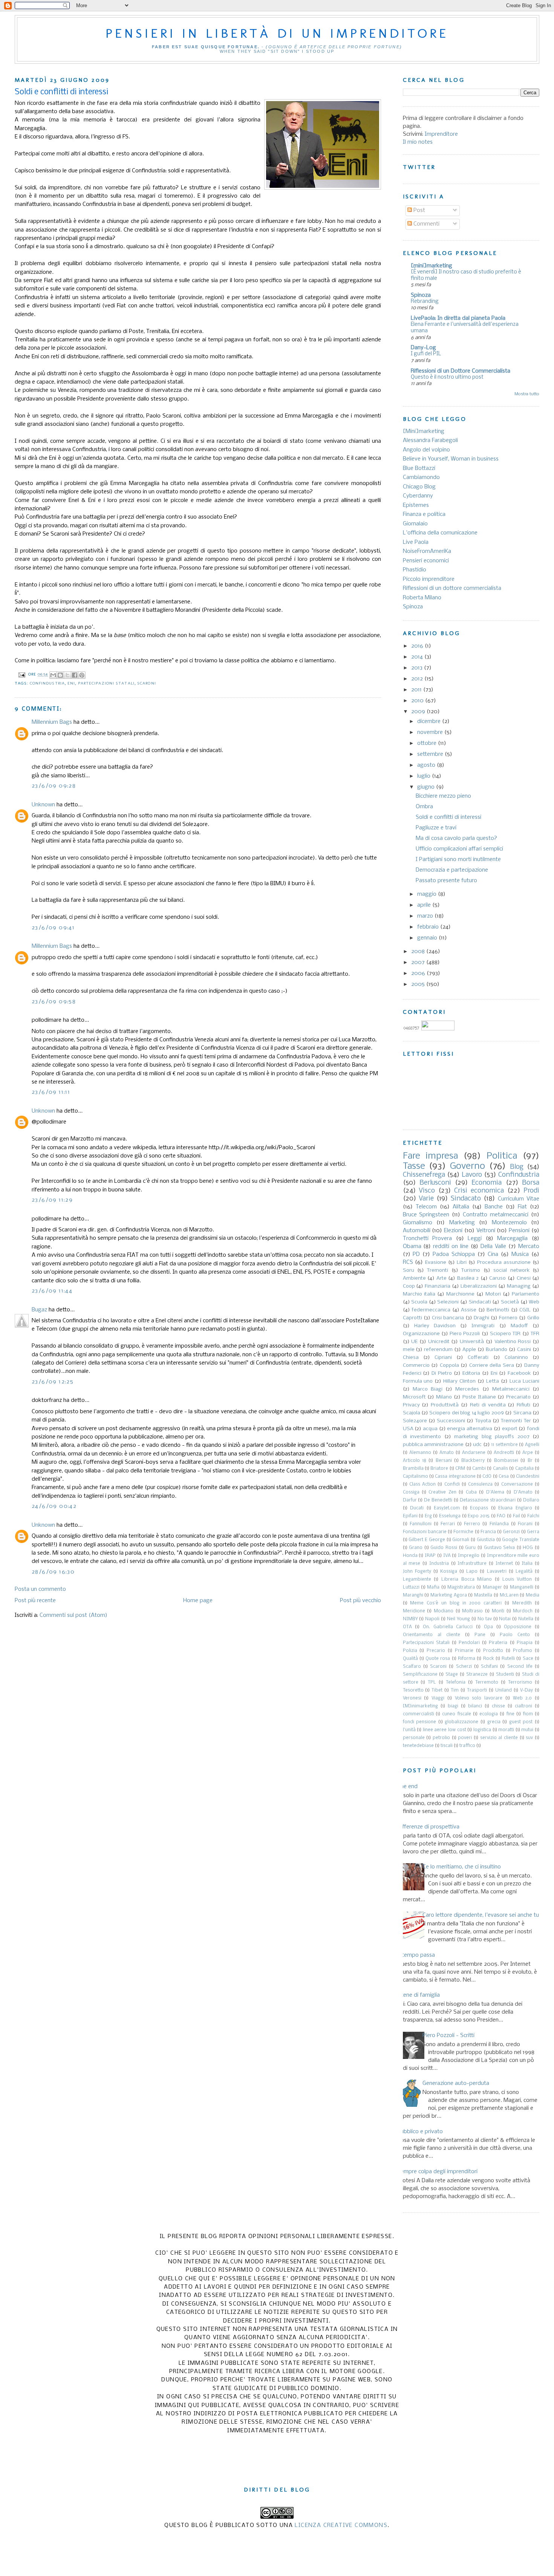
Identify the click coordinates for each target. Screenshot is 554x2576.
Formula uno (418, 1381)
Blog (517, 1167)
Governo (468, 1166)
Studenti (505, 1675)
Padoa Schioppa (454, 1254)
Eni (71, 683)
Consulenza (480, 1485)
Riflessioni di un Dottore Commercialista (461, 371)
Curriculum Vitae (519, 1199)
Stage (452, 1675)
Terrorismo (520, 1683)
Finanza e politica (424, 514)
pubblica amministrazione (433, 1445)
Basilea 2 (468, 1278)
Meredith (522, 1603)
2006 (419, 973)
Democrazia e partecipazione (452, 870)
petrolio (441, 1738)
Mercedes (467, 1389)
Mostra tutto (527, 394)
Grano (416, 1548)
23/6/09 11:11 (51, 1092)
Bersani (444, 1461)
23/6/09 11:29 (52, 1200)
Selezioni (448, 1302)
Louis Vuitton (517, 1580)
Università (472, 1342)
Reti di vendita (488, 1405)
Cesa (504, 1477)
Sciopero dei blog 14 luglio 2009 (466, 1413)
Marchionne (460, 1294)
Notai (505, 1619)
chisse (498, 1706)
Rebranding (425, 302)
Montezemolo (509, 1223)
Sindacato (466, 1199)
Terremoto (487, 1683)
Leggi (475, 1239)
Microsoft (414, 1397)
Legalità (524, 1572)
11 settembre (504, 1445)
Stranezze (477, 1675)
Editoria (471, 1373)
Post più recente (35, 1601)
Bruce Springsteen (426, 1215)
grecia (494, 1722)
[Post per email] (21, 675)
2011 (417, 690)
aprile (425, 905)
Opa (488, 1627)
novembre (431, 732)
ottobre (428, 743)
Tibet (437, 1690)
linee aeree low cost (445, 1730)
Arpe (528, 1453)
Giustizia (486, 1540)
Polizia (410, 1651)
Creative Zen (442, 1492)
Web (534, 1302)
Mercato (529, 1247)
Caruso (497, 1278)
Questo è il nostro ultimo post (447, 377)
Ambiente (414, 1278)
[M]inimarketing (420, 1706)
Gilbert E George (427, 1540)
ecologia (489, 1714)
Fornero (508, 1318)
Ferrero (472, 1524)
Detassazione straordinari (488, 1500)
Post (419, 210)
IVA (447, 1556)
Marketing (462, 1223)
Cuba (471, 1492)
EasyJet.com (447, 1508)
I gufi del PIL (426, 354)
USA (408, 1429)
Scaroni (147, 683)
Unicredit (439, 1342)
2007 (419, 963)
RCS (408, 1262)
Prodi (531, 1191)
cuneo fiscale (457, 1714)
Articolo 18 (415, 1461)
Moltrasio (472, 1611)
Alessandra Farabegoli (430, 441)
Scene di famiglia (419, 1995)
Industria (439, 1564)
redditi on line (451, 1247)
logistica (482, 1730)
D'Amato (523, 1492)
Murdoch (523, 1611)
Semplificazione (420, 1675)
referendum (438, 1350)
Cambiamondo (421, 477)
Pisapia (525, 1643)
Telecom (426, 1207)
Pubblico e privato (420, 2132)
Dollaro (531, 1500)
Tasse (414, 1166)
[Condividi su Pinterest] (82, 675)
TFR (535, 1334)
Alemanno (420, 1453)
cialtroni (523, 1706)
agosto (427, 765)
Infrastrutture (472, 1564)
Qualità (410, 1659)
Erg (428, 1516)
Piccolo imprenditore (429, 579)
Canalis (500, 1469)
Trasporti (477, 1690)
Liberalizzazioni (479, 1286)
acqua (430, 1429)
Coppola (449, 1366)
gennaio (428, 938)
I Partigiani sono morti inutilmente (458, 860)
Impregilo (469, 1556)
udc (477, 1445)
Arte (442, 1278)
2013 (418, 668)
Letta (493, 1381)
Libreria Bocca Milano (467, 1580)
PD (416, 1254)
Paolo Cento (515, 1635)
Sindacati (480, 1302)
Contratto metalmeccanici (496, 1215)
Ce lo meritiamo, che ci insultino (462, 1867)
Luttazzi (411, 1587)
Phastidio (415, 570)
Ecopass (479, 1508)
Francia (488, 1532)
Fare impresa (431, 1156)
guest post (521, 1722)
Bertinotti (498, 1310)
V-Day (526, 1690)
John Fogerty (417, 1572)
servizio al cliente (499, 1738)
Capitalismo (415, 1477)
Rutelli (508, 1659)
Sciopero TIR (505, 1334)
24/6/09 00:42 (54, 1506)
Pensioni (519, 1231)
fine (510, 1714)
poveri (465, 1738)
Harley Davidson (435, 1326)
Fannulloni (421, 1524)
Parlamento (526, 1294)
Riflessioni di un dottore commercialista (452, 588)
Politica (502, 1156)
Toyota (483, 1421)
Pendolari (469, 1643)
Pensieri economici (426, 561)
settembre (431, 754)
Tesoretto (413, 1690)
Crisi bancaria (448, 1318)
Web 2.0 (523, 1698)
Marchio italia (419, 1294)
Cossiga (411, 1492)
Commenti (426, 224)
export (510, 1429)
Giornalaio (415, 524)
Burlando (497, 1350)
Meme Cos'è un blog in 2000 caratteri (456, 1603)
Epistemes (416, 505)
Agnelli (532, 1445)
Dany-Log (423, 348)
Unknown (43, 805)
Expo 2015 (479, 1516)
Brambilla (413, 1469)
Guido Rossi (444, 1548)
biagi (453, 1706)
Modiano (444, 1611)
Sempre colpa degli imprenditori (437, 2172)
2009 (419, 712)
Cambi (479, 1469)
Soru (409, 1270)
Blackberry (473, 1461)
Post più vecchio (360, 1601)
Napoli (432, 1619)
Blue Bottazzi (419, 468)
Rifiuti (523, 1405)
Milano (444, 1397)
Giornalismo (418, 1223)
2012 (418, 679)
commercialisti (419, 1714)
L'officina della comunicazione (440, 533)
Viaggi (438, 1698)
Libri (462, 1263)
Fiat (522, 1207)
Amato (447, 1453)
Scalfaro (412, 1667)
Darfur (410, 1500)
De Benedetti (438, 1500)
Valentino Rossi (513, 1342)
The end (407, 1787)
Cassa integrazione (455, 1477)
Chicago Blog (419, 487)
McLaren (509, 1595)
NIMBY (410, 1619)
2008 (419, 952)
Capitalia (524, 1469)
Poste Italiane (479, 1397)
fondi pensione (420, 1722)
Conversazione (517, 1485)
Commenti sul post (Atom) (73, 1615)
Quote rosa (438, 1659)
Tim (455, 1690)
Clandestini (528, 1477)
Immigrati (483, 1326)
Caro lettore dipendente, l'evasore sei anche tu (481, 1915)
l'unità (409, 1730)
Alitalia (461, 1207)
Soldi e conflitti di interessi (448, 817)
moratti (506, 1730)
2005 (419, 984)
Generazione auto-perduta (456, 2083)
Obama (412, 1247)
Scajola (412, 1413)
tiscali (447, 1746)
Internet (504, 1564)
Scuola (419, 1302)
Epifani (410, 1516)
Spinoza (421, 295)
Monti (498, 1611)
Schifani (489, 1667)
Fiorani (525, 1524)
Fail (517, 1516)
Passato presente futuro (446, 881)
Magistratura (461, 1587)
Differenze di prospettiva (428, 1827)
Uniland (503, 1690)
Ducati (417, 1508)
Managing (519, 1286)
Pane (480, 1635)
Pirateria (498, 1643)
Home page (198, 1601)
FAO (501, 1516)
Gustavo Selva (500, 1548)
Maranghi (413, 1595)
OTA (407, 1627)
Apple (469, 1350)
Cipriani (443, 1358)
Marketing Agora (449, 1595)
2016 (418, 646)
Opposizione (518, 1627)
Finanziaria (438, 1286)
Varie (426, 1199)
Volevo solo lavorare (479, 1698)
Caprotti (412, 1318)
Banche (494, 1207)
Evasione (436, 1263)
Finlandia (499, 1524)
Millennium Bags (52, 722)
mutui (527, 1730)
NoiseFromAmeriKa (427, 551)
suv (529, 1738)
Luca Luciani (524, 1381)
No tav (485, 1619)
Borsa (531, 1183)
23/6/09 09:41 (53, 928)
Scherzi (464, 1667)
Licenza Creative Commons (341, 2525)
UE (414, 1342)
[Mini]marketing (424, 431)
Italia (527, 1564)
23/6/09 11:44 (52, 1291)
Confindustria (47, 683)
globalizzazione (461, 1722)
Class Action (422, 1485)
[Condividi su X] (67, 675)
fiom (528, 1714)
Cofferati (478, 1358)
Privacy (411, 1405)
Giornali (461, 1540)
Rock (489, 1659)
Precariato (518, 1397)
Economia (487, 1183)
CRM (460, 1469)
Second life (520, 1667)
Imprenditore (441, 134)
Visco (427, 1191)
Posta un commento (40, 1589)
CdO (487, 1477)
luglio (425, 776)
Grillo (533, 1318)
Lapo (472, 1572)
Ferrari (448, 1524)
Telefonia (456, 1683)
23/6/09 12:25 (53, 1382)
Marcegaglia (512, 1239)
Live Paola (416, 542)
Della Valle (493, 1247)
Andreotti (504, 1453)
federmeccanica (431, 1310)
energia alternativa (470, 1429)
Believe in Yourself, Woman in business (451, 459)
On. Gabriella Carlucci (448, 1627)
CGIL (525, 1310)
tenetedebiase (418, 1746)
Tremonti (438, 1270)
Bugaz (39, 1310)
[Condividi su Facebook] (75, 675)
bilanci (475, 1706)
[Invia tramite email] (53, 675)
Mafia (433, 1587)
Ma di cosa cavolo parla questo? (456, 838)
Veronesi (412, 1698)
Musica (520, 1254)
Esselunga (450, 1516)
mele (409, 1350)
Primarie (464, 1651)
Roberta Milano (422, 598)
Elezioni (453, 1231)
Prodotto (493, 1651)
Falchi (533, 1516)
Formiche (463, 1532)
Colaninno (516, 1358)
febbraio (429, 927)
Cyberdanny (418, 496)
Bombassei (506, 1461)
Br (530, 1461)
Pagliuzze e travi (436, 828)
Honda (410, 1556)
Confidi (452, 1485)
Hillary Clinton (459, 1381)
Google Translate (521, 1540)
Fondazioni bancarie (425, 1532)
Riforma (467, 1659)
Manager (492, 1587)
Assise (469, 1310)
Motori (493, 1294)
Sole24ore (415, 1421)
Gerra (533, 1532)
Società (510, 1302)
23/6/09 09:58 (54, 1002)
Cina (493, 1254)
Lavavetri (497, 1572)
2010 (418, 701)
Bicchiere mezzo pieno (443, 796)
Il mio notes (418, 142)
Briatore (439, 1469)
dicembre (430, 722)
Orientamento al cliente (432, 1635)
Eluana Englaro (515, 1508)
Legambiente (417, 1580)
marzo (426, 916)
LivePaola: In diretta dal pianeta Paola (458, 318)
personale (414, 1738)
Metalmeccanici (511, 1389)
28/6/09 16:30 (53, 1572)
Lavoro (472, 1175)
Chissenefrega (424, 1175)
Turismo (471, 1270)
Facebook (519, 1373)
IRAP (430, 1556)
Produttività (445, 1405)
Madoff (519, 1326)
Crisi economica (479, 1191)
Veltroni (486, 1231)
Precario (436, 1651)
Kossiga (449, 1572)
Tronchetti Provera (428, 1239)
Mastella (483, 1595)
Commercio (416, 1366)
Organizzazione (421, 1334)
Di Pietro (442, 1373)
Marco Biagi (428, 1389)
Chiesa (411, 1358)
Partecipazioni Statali (106, 683)
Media (533, 1595)
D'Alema (495, 1492)
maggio (428, 894)
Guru (470, 1548)
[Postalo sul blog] (60, 675)
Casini (524, 1350)
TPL (432, 1683)
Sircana (522, 1413)
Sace (528, 1659)
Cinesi (524, 1278)
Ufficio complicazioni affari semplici (459, 849)
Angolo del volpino (426, 450)
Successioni (451, 1421)
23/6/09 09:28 (54, 786)
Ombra (424, 807)
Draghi (481, 1318)
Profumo (523, 1651)
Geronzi (511, 1532)
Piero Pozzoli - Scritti (448, 2036)
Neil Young (458, 1619)
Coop (409, 1286)
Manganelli (522, 1587)
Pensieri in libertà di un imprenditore (277, 33)
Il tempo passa (416, 1955)
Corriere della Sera (492, 1366)
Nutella (526, 1619)
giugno (427, 787)
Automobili (417, 1231)
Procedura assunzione (504, 1263)
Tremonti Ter (516, 1421)
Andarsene (474, 1453)
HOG (528, 1548)
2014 (418, 657)
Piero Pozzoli (465, 1334)
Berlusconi (435, 1183)
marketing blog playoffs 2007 (492, 1437)
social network (511, 1270)
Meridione (414, 1611)
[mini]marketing (432, 266)
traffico (467, 1746)
